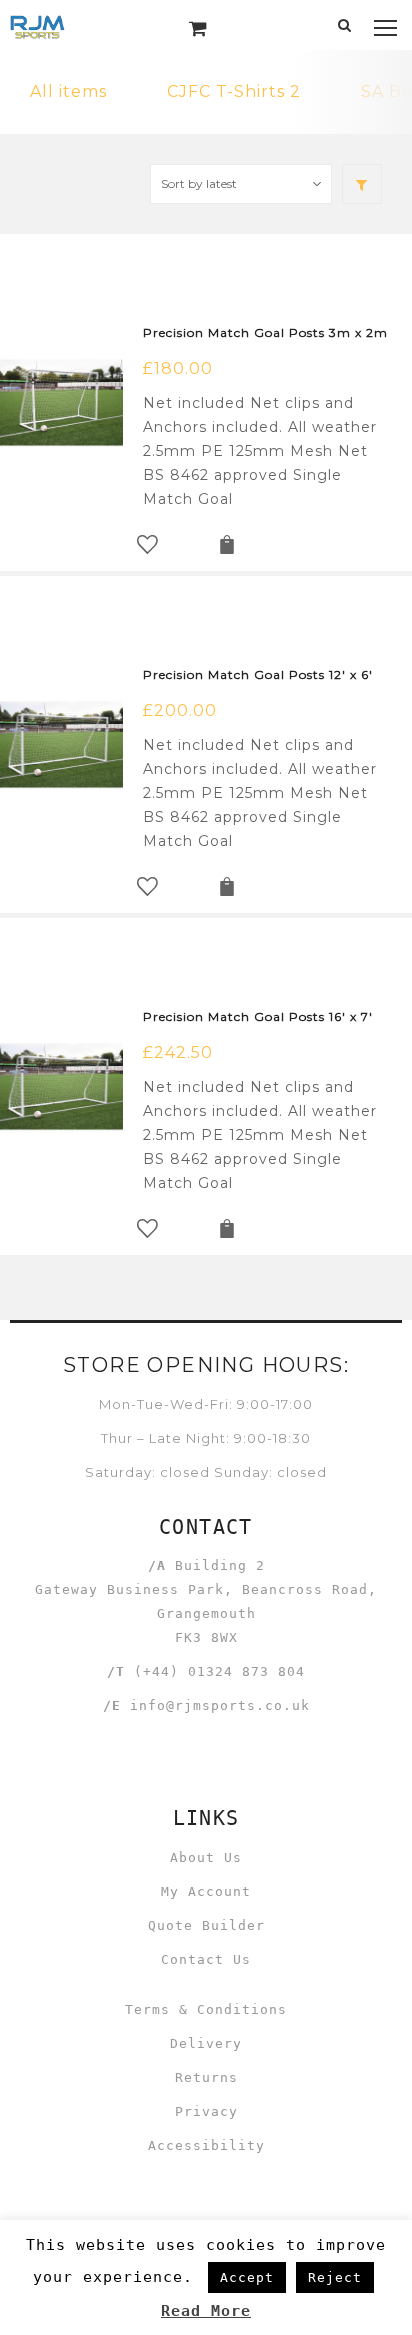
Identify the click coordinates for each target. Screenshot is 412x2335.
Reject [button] (335, 2277)
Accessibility (206, 2145)
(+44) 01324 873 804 (219, 1671)
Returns (206, 2077)
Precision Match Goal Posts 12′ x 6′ (258, 674)
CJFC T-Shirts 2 (234, 91)
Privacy (206, 2111)
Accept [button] (247, 2277)
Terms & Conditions (206, 2009)
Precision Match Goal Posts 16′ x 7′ (258, 1016)
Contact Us (206, 1959)
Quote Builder (206, 1925)
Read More (206, 2311)
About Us (206, 1857)
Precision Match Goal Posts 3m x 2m (265, 332)
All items (68, 91)
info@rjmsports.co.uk (220, 1705)
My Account (206, 1891)
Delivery (206, 2043)
